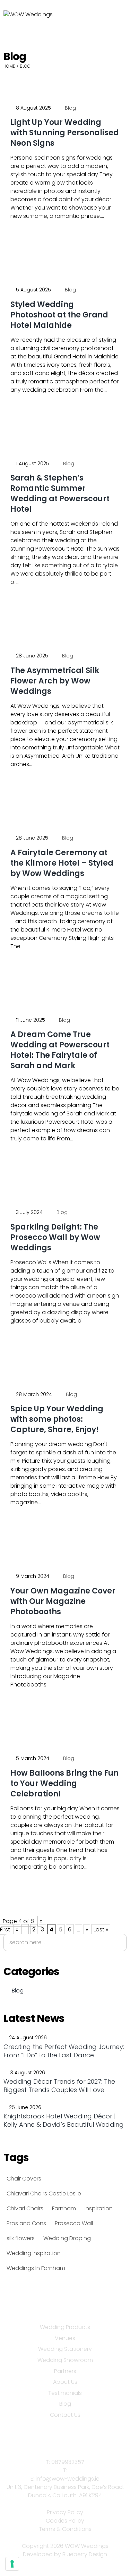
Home (9, 66)
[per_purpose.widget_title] (12, 2564)
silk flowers (21, 2238)
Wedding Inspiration (34, 2253)
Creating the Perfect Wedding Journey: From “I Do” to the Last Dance (64, 2051)
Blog (70, 108)
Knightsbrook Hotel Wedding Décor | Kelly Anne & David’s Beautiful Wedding (64, 2120)
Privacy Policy (65, 2512)
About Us (65, 2382)
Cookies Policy (65, 2521)
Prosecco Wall (74, 2223)
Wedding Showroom (65, 2360)
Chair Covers (24, 2179)
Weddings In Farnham (36, 2268)
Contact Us (65, 2415)
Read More (36, 237)
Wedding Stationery (65, 2349)
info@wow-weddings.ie (68, 2479)
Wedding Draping (67, 2238)
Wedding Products (65, 2327)
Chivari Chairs (25, 2208)
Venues (65, 2338)
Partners (65, 2371)
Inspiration (99, 2208)
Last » (101, 1929)
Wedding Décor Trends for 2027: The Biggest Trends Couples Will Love (59, 2086)
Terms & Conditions (65, 2529)
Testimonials (65, 2393)
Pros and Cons (26, 2223)
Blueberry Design (85, 2554)
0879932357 (68, 2462)
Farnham (64, 2208)
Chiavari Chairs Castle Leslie (44, 2194)
